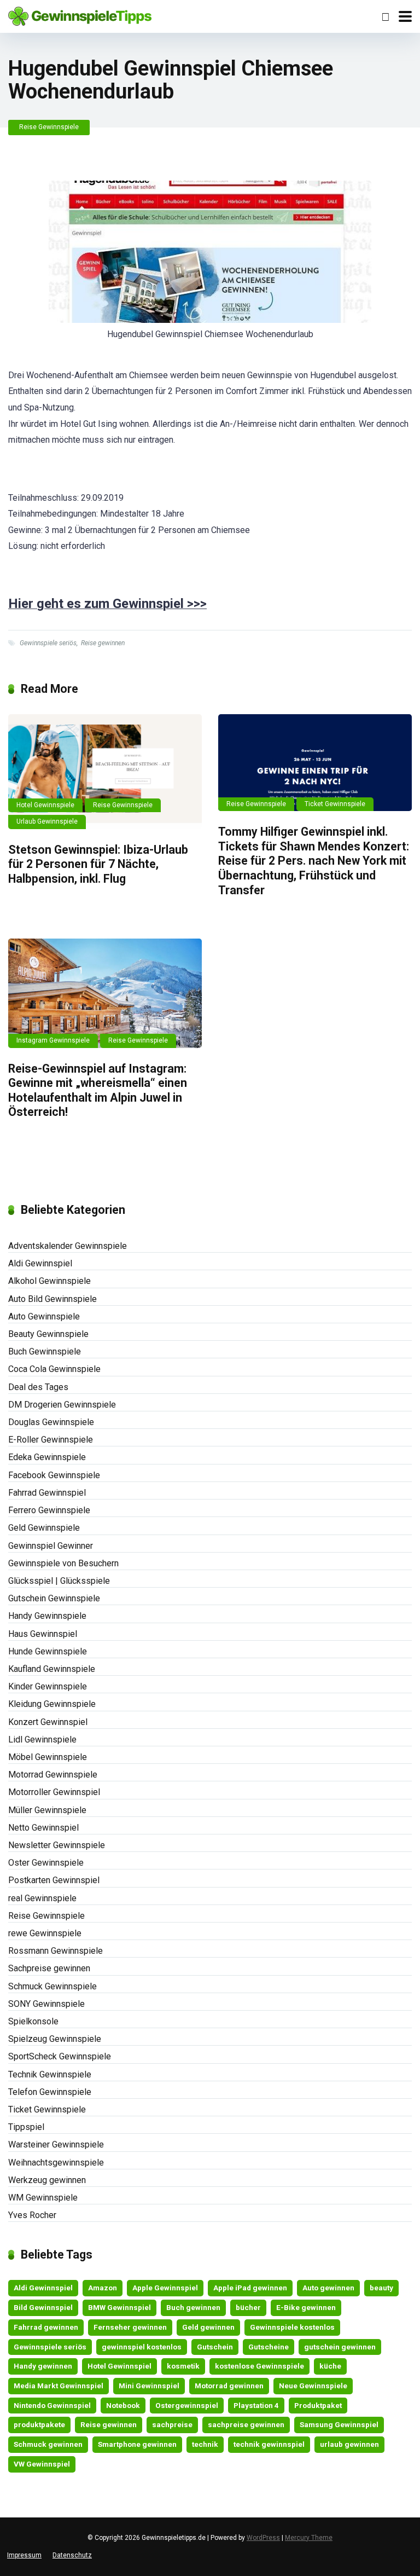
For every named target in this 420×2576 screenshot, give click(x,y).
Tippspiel (26, 2127)
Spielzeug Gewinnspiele (55, 2039)
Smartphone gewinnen (137, 2444)
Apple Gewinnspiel (165, 2288)
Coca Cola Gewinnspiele (54, 1369)
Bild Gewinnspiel (43, 2307)
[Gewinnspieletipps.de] (80, 15)
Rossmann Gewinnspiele (56, 1951)
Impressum (24, 2555)
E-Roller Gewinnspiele (51, 1440)
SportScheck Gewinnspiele (60, 2056)
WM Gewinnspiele (43, 2198)
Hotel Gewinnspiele (45, 805)
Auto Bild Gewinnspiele (52, 1299)
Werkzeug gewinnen (47, 2180)
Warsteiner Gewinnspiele (56, 2144)
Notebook (123, 2405)
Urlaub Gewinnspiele (47, 821)
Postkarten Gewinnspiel (54, 1880)
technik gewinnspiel (269, 2444)
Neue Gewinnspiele (313, 2386)
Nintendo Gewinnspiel (52, 2405)
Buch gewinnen (193, 2307)
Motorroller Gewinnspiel (54, 1792)
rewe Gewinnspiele (45, 1933)
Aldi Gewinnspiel (40, 1263)
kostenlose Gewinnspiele (259, 2366)
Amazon (103, 2288)
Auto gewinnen (328, 2288)
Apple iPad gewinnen (250, 2288)
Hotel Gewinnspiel (119, 2366)
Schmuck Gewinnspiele (52, 1986)
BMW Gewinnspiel (119, 2307)
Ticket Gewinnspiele (335, 804)
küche (330, 2366)
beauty (381, 2288)
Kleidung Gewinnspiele (52, 1704)
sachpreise (172, 2424)
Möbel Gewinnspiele (48, 1757)
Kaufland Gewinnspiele (52, 1669)
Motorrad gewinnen (229, 2386)
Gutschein (215, 2347)
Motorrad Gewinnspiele (53, 1775)
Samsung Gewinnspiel (339, 2424)
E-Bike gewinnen (306, 2307)
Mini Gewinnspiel (149, 2386)
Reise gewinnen (103, 643)
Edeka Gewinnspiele (47, 1457)
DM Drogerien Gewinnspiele (62, 1405)
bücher (248, 2307)
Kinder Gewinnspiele (48, 1686)
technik (205, 2444)
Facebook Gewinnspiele (54, 1475)
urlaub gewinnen (349, 2444)
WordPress (263, 2538)
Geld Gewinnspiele (44, 1528)
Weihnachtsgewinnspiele (56, 2163)
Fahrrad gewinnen (46, 2327)
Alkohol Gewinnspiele (49, 1281)
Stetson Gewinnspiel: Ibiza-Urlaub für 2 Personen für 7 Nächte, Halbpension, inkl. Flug (98, 864)
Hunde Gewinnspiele (48, 1651)
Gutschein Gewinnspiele (54, 1598)
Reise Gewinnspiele (49, 127)
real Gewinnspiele (42, 1898)
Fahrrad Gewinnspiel (47, 1493)
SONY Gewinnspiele (46, 2004)
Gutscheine (269, 2347)
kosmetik (183, 2366)
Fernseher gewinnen (130, 2327)
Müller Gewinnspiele (47, 1810)
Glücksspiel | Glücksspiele (59, 1581)
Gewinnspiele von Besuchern (63, 1563)
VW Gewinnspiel (42, 2464)
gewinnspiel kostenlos (142, 2347)
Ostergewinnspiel (187, 2405)
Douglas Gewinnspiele (51, 1422)
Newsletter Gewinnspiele (57, 1845)
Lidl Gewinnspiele (42, 1739)
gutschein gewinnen (340, 2347)
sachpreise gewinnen (246, 2424)
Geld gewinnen (208, 2327)
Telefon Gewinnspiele (50, 2092)
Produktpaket (318, 2405)
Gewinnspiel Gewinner (51, 1546)
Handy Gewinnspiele (47, 1616)
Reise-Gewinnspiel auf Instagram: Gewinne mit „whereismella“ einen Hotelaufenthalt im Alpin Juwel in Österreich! (98, 1090)
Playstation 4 (256, 2405)
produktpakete (39, 2424)
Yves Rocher (32, 2215)
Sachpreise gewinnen (49, 1968)
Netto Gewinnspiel (43, 1828)
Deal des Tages (38, 1387)
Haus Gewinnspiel (43, 1634)
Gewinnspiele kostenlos (292, 2327)
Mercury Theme (309, 2538)
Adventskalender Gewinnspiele (68, 1246)
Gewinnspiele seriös (48, 643)
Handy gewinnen (43, 2366)
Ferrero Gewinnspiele (49, 1510)
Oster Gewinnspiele (46, 1863)
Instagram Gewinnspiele (53, 1040)
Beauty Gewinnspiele (48, 1334)
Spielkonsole (33, 2021)
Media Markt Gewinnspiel (59, 2386)
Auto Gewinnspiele (44, 1316)
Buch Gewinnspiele (45, 1351)
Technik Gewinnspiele (50, 2074)
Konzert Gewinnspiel (48, 1722)
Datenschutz (72, 2555)
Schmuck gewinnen (48, 2444)
